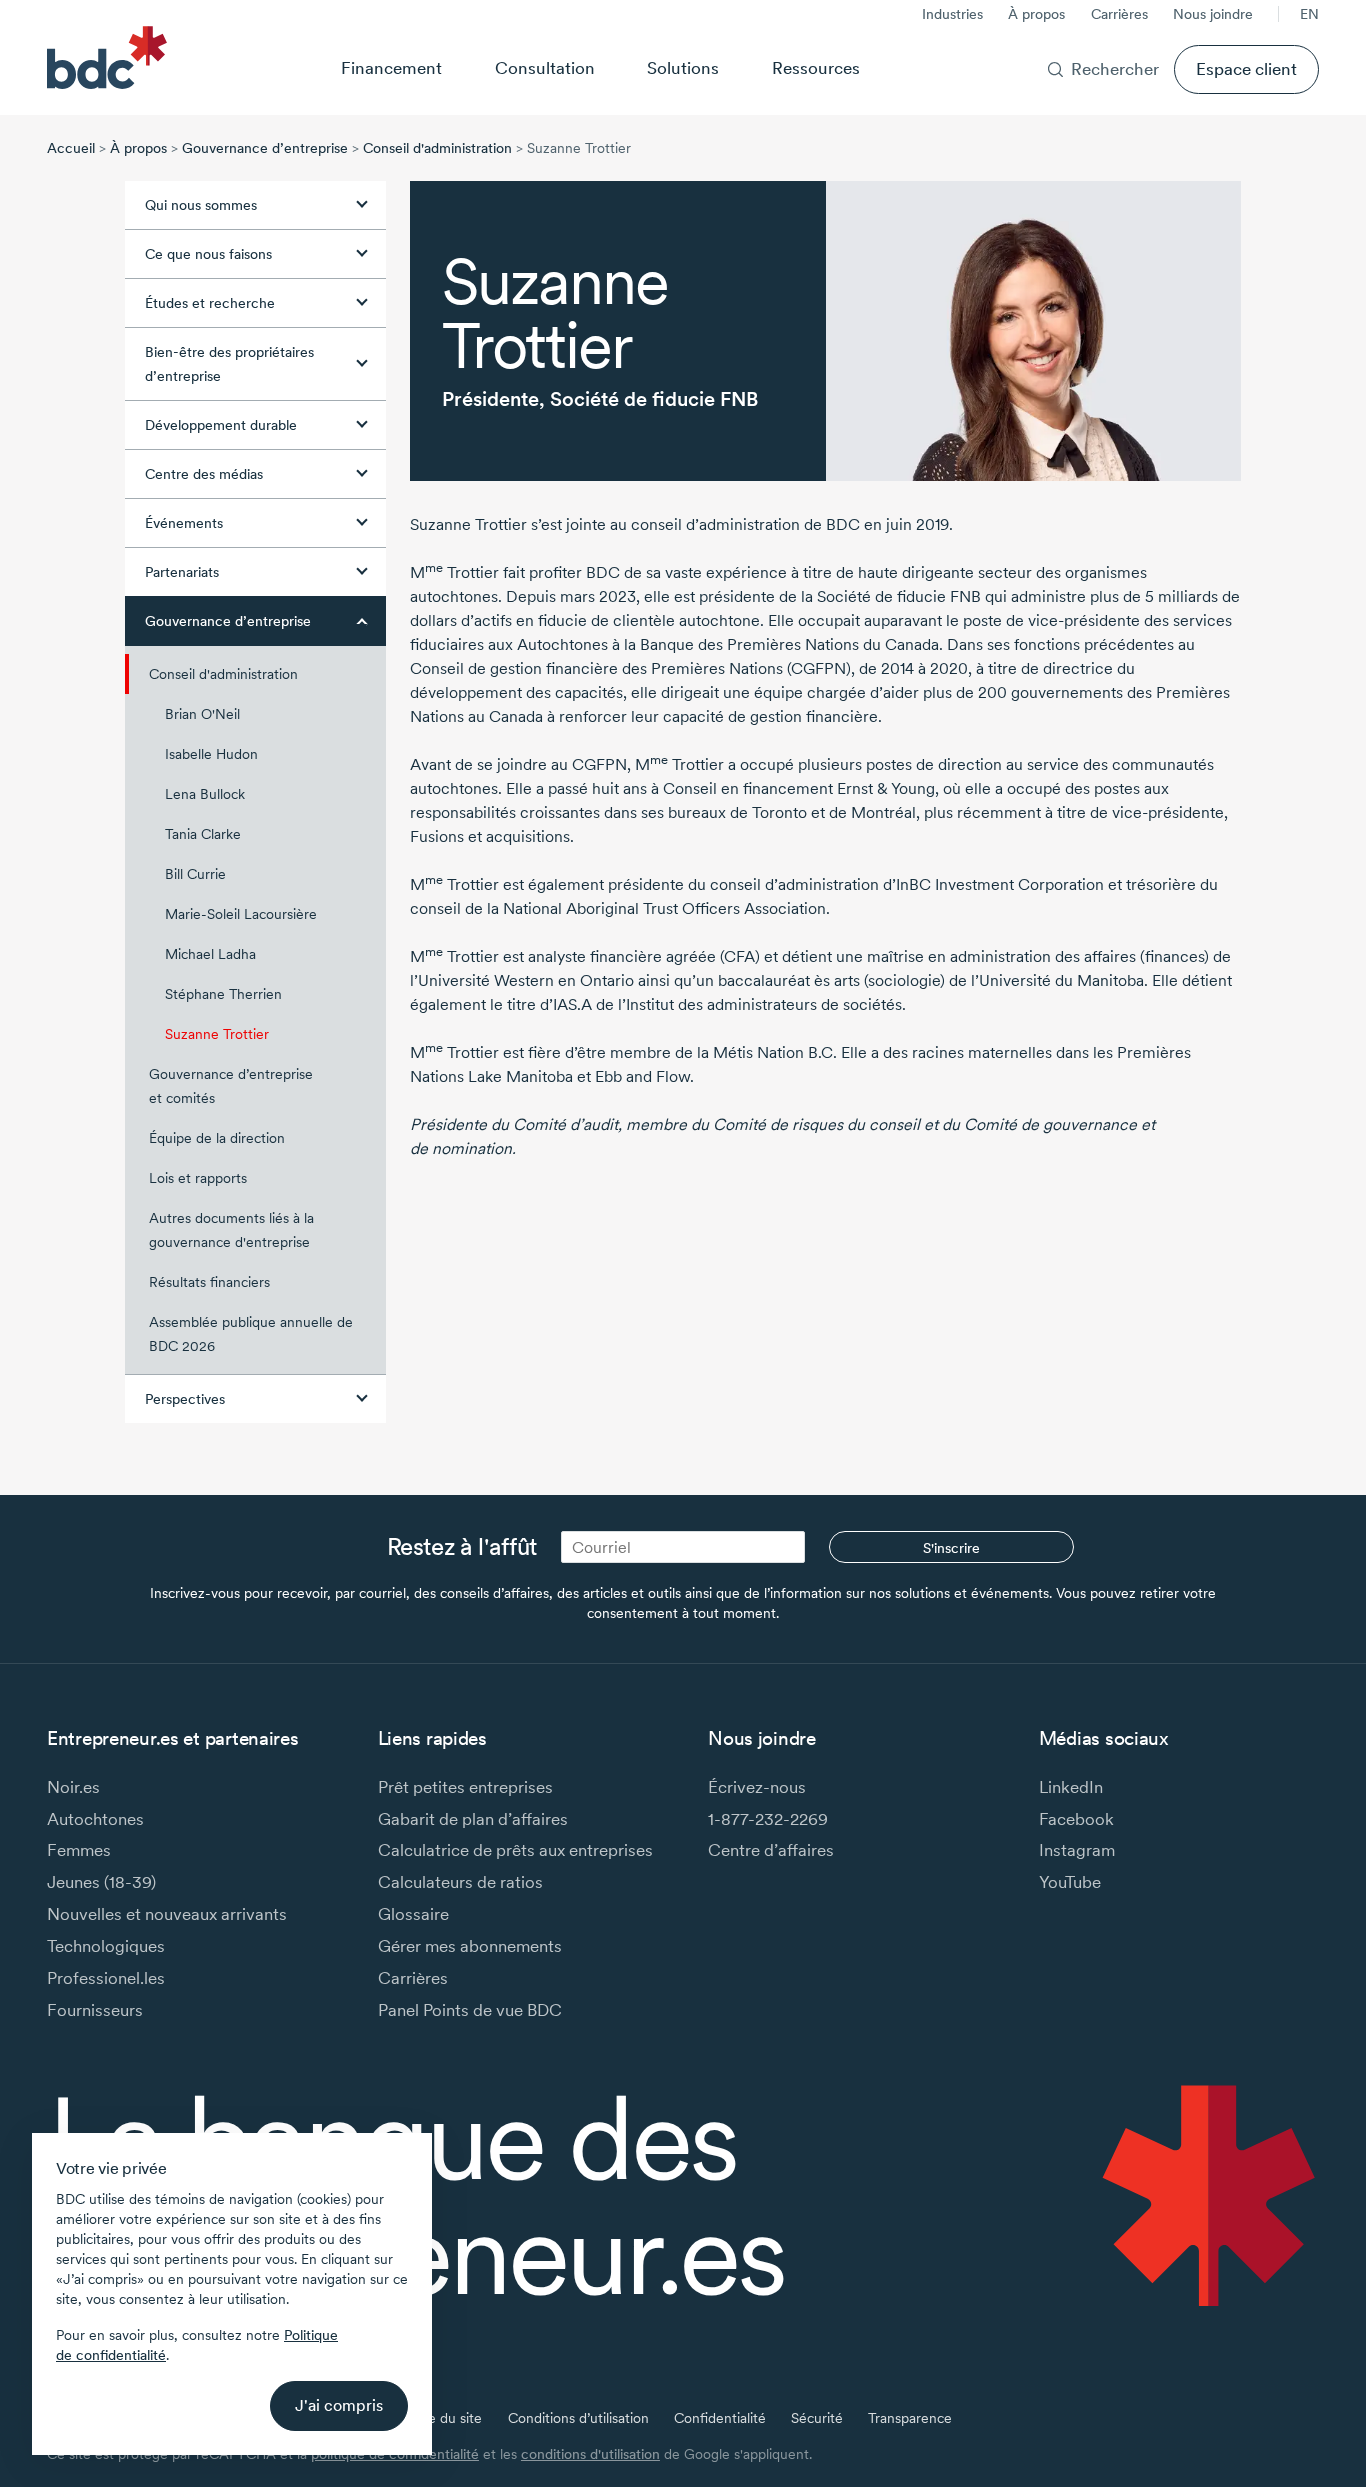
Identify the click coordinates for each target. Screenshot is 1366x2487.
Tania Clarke (203, 834)
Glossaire (413, 1913)
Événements (184, 523)
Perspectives (185, 1399)
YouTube (1070, 1881)
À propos (1036, 14)
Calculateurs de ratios (460, 1881)
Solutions (683, 67)
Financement (391, 67)
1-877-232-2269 (768, 1818)
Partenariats (182, 572)
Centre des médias (204, 474)
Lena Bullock (205, 794)
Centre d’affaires (771, 1849)
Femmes (79, 1849)
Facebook (1076, 1818)
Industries (952, 14)
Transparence (910, 2418)
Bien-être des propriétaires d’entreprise (229, 364)
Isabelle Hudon (211, 754)
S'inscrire (951, 1548)
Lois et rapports (198, 1178)
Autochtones (95, 1818)
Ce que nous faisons (208, 254)
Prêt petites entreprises (465, 1786)
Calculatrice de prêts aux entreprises (515, 1849)
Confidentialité (720, 2418)
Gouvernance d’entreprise (265, 148)
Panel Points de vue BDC (470, 2009)
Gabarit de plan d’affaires (473, 1818)
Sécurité (817, 2418)
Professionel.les (106, 1977)
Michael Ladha (210, 954)
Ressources (816, 67)
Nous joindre (1213, 14)
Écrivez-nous (757, 1786)
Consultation (545, 67)
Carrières (1119, 14)
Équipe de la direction (217, 1138)
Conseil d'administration (437, 148)
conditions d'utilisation (590, 2454)
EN (1309, 14)
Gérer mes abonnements (470, 1945)
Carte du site (441, 2418)
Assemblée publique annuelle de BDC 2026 (251, 1334)
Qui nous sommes (201, 205)
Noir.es (73, 1786)
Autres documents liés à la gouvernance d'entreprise (231, 1230)
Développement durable (221, 425)
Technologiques (106, 1945)
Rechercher (1115, 68)
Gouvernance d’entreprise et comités (231, 1086)
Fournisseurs (95, 2009)
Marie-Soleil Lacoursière (241, 914)
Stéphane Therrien (223, 994)
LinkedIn (1071, 1786)
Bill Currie (195, 874)
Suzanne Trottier (217, 1034)
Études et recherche (210, 303)
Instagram (1077, 1849)
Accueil (71, 148)
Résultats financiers (209, 1282)
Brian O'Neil (202, 714)
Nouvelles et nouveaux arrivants (167, 1913)
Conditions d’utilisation (578, 2418)
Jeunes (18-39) (101, 1881)
